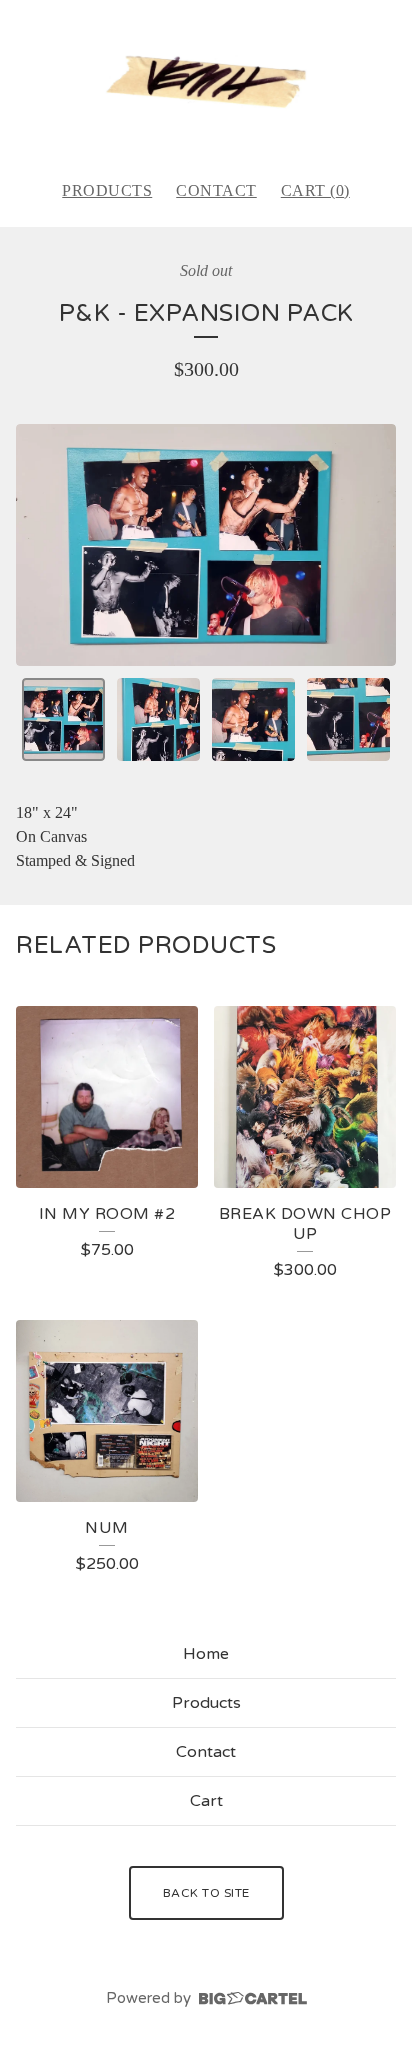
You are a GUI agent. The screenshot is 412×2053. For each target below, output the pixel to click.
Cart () (315, 190)
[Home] (206, 81)
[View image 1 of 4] (63, 719)
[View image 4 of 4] (348, 719)
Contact (216, 190)
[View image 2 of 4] (158, 719)
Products (107, 190)
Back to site (206, 1893)
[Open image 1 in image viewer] (206, 544)
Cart (206, 1801)
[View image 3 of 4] (253, 719)
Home (206, 1654)
